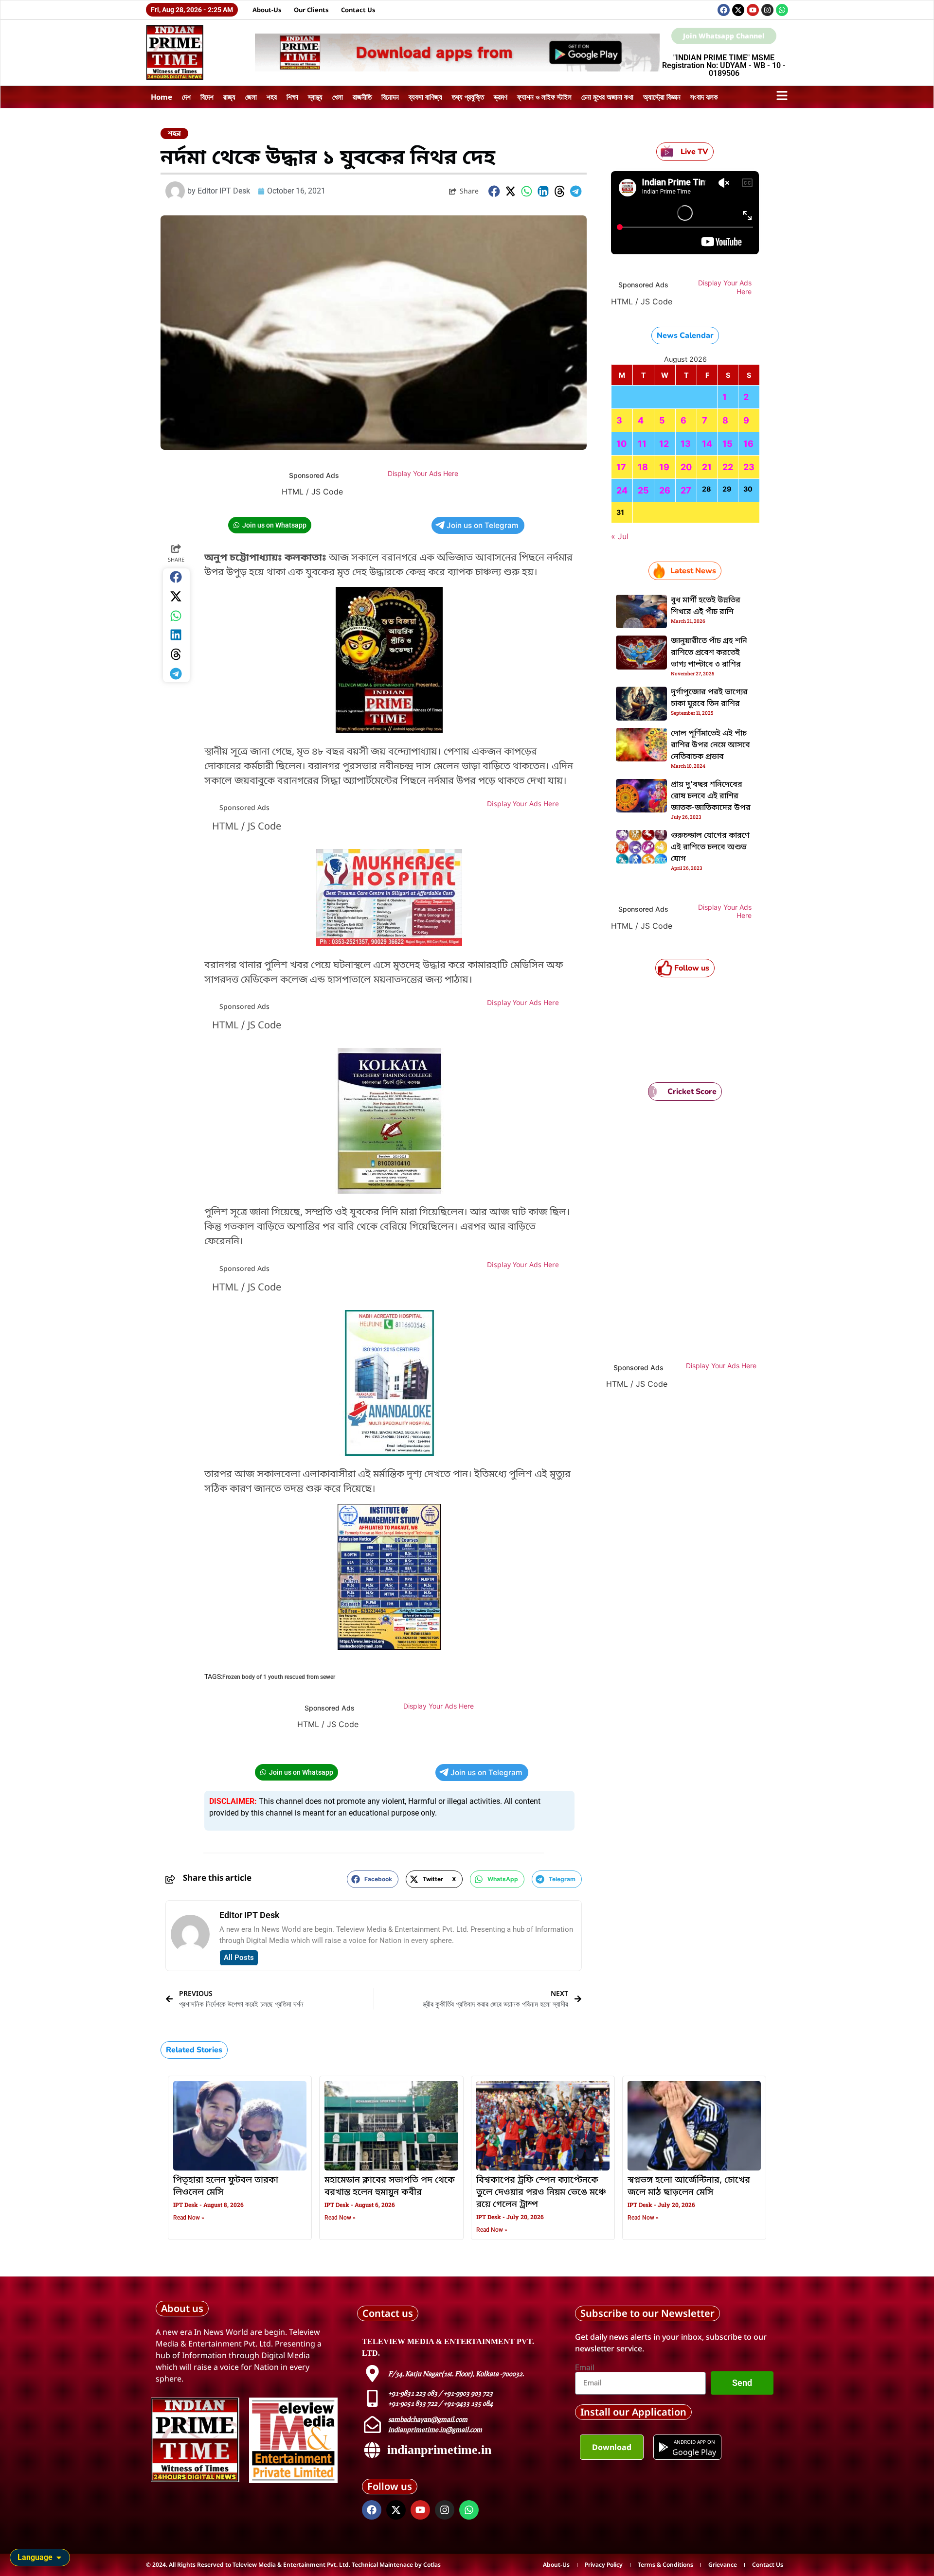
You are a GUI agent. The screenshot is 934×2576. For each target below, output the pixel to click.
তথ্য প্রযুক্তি (468, 97)
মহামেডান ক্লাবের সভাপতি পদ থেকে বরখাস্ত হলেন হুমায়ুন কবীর (390, 2186)
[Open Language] (59, 2558)
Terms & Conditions (665, 2565)
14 (707, 444)
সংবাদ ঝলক (704, 97)
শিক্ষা (292, 97)
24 (622, 490)
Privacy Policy (604, 2565)
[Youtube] (753, 10)
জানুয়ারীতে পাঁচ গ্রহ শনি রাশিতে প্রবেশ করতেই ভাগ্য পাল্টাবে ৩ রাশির (709, 653)
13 (686, 444)
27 (686, 490)
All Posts (239, 1958)
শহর (272, 97)
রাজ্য (229, 97)
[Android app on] (664, 2447)
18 (643, 467)
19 (664, 467)
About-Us (267, 10)
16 (748, 444)
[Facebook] (724, 10)
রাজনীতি (362, 97)
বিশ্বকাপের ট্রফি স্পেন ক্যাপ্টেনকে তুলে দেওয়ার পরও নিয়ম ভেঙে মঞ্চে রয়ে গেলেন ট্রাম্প (541, 2192)
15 (727, 444)
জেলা (251, 97)
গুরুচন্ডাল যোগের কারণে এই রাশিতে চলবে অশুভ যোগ (710, 847)
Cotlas (432, 2565)
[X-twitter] (738, 10)
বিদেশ (207, 97)
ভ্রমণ (501, 97)
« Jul (620, 536)
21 (707, 467)
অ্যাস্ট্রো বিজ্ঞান (662, 97)
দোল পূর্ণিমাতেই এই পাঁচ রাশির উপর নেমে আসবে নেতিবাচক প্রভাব (710, 745)
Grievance (723, 2565)
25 (643, 490)
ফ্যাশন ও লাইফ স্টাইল (544, 97)
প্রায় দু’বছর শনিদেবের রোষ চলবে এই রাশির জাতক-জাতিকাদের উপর (711, 796)
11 (642, 444)
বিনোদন (390, 97)
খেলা (338, 97)
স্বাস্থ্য (315, 97)
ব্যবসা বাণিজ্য (425, 97)
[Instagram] (767, 10)
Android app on (694, 2442)
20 (686, 467)
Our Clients (311, 10)
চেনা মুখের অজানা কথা (607, 97)
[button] (494, 191)
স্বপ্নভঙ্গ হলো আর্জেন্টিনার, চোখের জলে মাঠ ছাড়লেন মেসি (689, 2186)
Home (162, 97)
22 (728, 467)
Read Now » (189, 2218)
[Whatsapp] (782, 10)
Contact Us (358, 10)
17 (621, 467)
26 (665, 490)
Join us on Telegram (483, 525)
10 (621, 444)
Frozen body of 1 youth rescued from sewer (279, 1677)
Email (585, 2368)
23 (749, 467)
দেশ (186, 97)
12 (664, 444)
